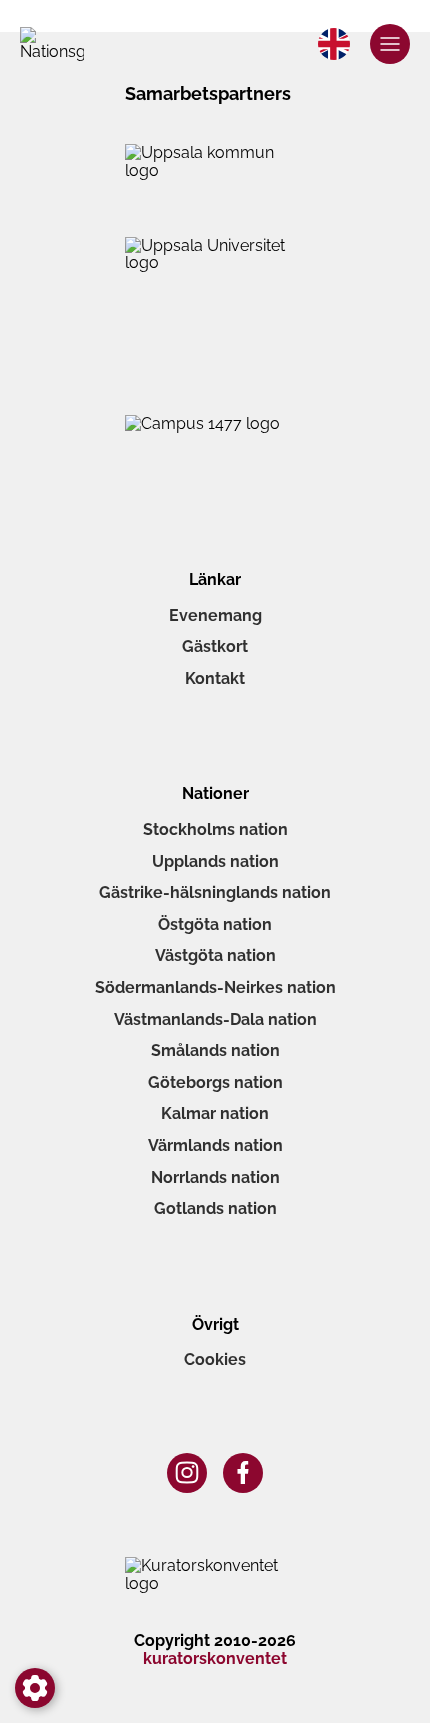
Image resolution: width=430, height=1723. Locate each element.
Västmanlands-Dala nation (215, 1019)
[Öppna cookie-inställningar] (35, 1688)
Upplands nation (215, 861)
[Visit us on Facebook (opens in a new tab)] (243, 1473)
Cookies (215, 1359)
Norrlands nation (215, 1177)
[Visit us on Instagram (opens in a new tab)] (187, 1473)
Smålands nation (215, 1050)
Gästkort (215, 646)
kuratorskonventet (215, 1659)
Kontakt (215, 678)
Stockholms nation (215, 829)
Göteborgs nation (215, 1082)
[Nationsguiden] (52, 44)
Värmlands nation (215, 1145)
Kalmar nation (215, 1113)
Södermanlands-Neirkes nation (215, 987)
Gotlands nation (215, 1208)
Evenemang (215, 615)
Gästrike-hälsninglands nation (215, 892)
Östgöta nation (215, 924)
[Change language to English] (334, 44)
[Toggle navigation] (390, 44)
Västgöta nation (215, 955)
